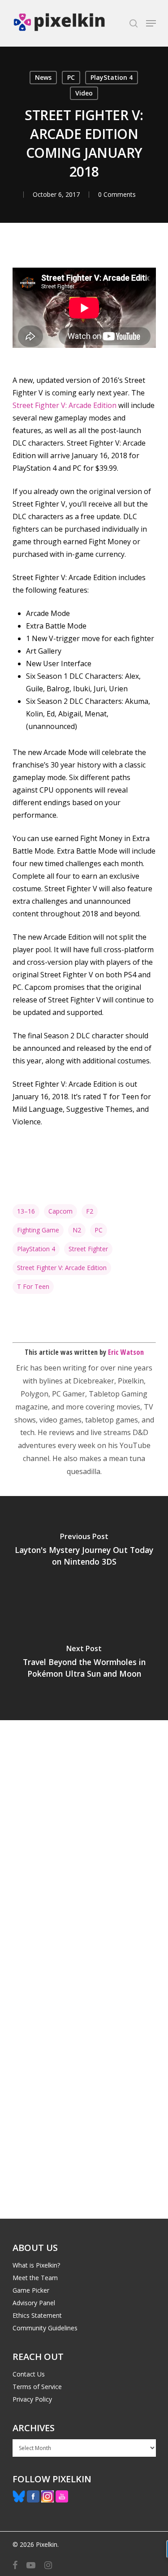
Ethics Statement (37, 2315)
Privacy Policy (32, 2399)
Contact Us (29, 2374)
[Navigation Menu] (151, 23)
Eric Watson (126, 1352)
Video (84, 93)
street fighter (88, 1249)
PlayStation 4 (112, 77)
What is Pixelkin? (36, 2265)
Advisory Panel (34, 2303)
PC (71, 77)
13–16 (26, 1211)
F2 (90, 1211)
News (43, 77)
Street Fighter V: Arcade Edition (65, 405)
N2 (77, 1230)
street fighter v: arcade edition (62, 1268)
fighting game (38, 1230)
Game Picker (31, 2290)
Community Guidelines (45, 2328)
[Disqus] (84, 1845)
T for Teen (33, 1286)
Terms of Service (37, 2387)
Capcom (60, 1211)
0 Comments (117, 194)
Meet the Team (35, 2278)
